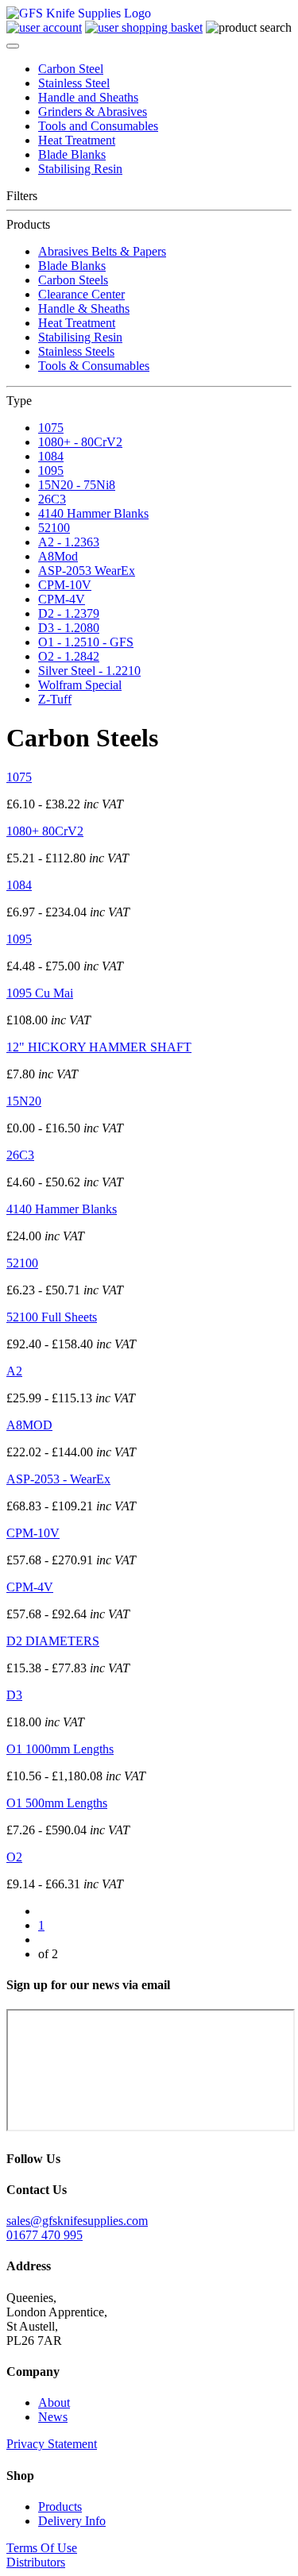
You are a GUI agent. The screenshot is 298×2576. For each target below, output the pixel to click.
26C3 (52, 499)
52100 (54, 528)
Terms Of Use (42, 2548)
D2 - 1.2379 (69, 613)
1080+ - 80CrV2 (80, 442)
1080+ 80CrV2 (45, 831)
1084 (51, 456)
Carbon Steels (73, 280)
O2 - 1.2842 (69, 656)
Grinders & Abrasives (93, 112)
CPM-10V (65, 585)
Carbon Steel (71, 69)
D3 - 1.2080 (69, 628)
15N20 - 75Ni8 (77, 485)
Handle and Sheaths (88, 97)
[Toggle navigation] (13, 46)
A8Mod (58, 556)
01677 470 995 (45, 2235)
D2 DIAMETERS (53, 1641)
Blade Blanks (72, 154)
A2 (14, 1371)
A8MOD (29, 1425)
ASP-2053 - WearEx (58, 1479)
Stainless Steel (74, 83)
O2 (14, 1857)
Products (60, 2507)
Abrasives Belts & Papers (102, 251)
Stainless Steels (76, 351)
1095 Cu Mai (40, 993)
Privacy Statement (52, 2444)
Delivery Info (72, 2521)
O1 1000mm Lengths (60, 1749)
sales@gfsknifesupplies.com (77, 2221)
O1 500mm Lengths (57, 1803)
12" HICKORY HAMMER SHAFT (99, 1047)
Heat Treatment (77, 140)
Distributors (36, 2562)
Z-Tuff (55, 699)
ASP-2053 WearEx (87, 571)
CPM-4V (62, 599)
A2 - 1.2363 (69, 542)
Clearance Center (81, 294)
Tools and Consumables (98, 126)
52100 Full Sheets (52, 1317)
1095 (51, 470)
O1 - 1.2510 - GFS (86, 642)
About (54, 2402)
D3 (14, 1695)
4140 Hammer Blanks (93, 513)
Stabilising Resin (80, 169)
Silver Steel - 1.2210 (89, 671)
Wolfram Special (80, 685)
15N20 (24, 1101)
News (53, 2417)
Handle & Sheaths (84, 309)
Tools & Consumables (94, 366)
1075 (51, 428)
